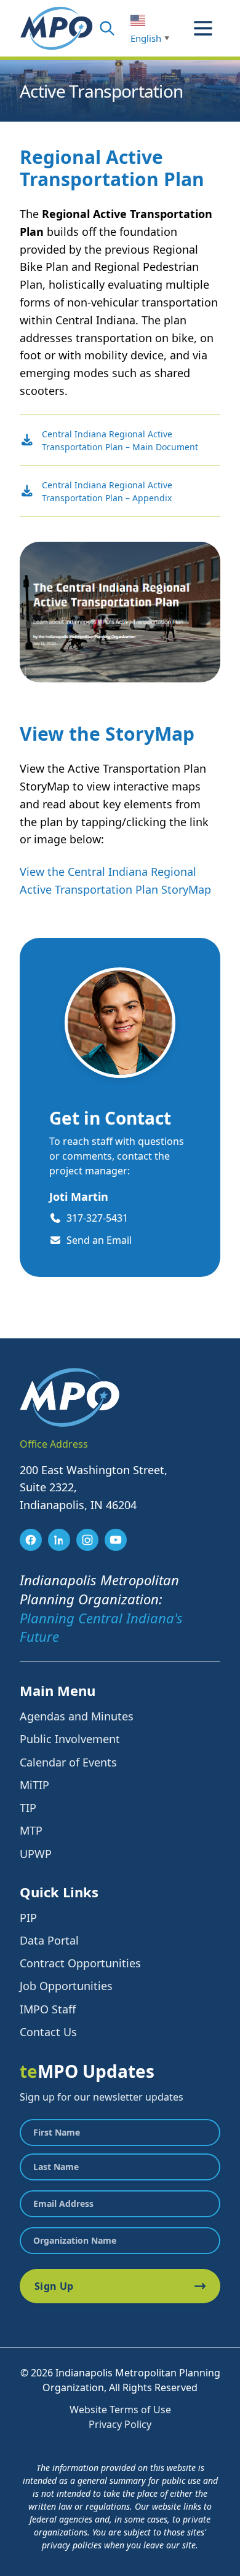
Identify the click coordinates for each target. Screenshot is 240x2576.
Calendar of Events (68, 1762)
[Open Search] (107, 28)
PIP (28, 1918)
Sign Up (54, 2286)
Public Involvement (70, 1739)
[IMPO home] (57, 28)
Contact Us (48, 2032)
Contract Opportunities (80, 1963)
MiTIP (34, 1785)
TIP (28, 1808)
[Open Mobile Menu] (203, 28)
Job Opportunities (66, 1986)
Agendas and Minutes (77, 1716)
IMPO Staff (48, 2009)
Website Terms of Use (120, 2410)
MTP (31, 1830)
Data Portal (49, 1940)
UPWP (36, 1854)
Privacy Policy (120, 2424)
